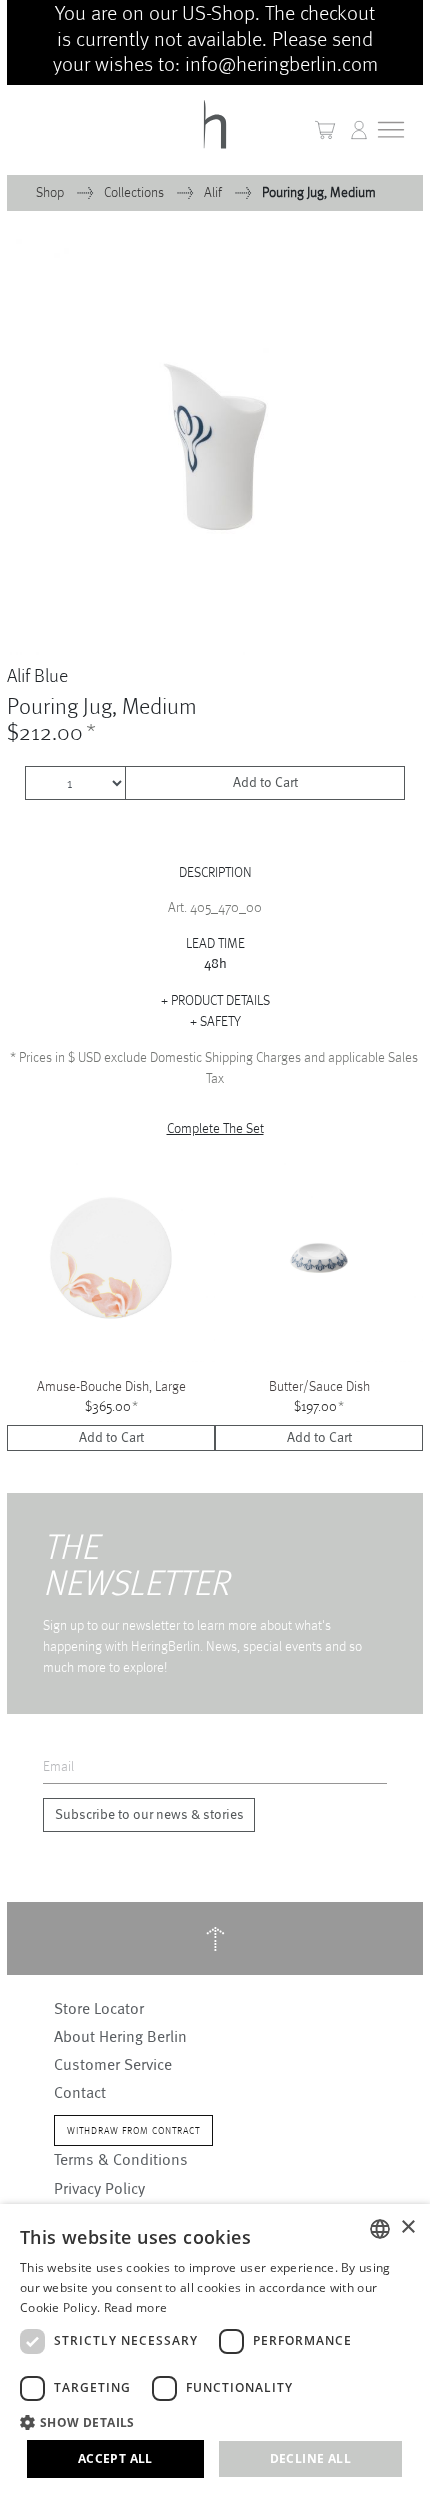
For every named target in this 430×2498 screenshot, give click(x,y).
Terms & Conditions (121, 2160)
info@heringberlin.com (281, 63)
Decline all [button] (310, 2458)
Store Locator (99, 2009)
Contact (80, 2093)
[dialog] (215, 2351)
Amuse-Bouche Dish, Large (111, 1386)
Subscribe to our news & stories (149, 1815)
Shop (51, 192)
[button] (359, 130)
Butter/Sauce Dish (319, 1386)
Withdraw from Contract (133, 2130)
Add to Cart (265, 783)
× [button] (407, 2227)
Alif (214, 192)
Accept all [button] (115, 2458)
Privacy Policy (99, 2189)
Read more (136, 2307)
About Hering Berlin (120, 2037)
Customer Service (113, 2065)
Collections (135, 192)
